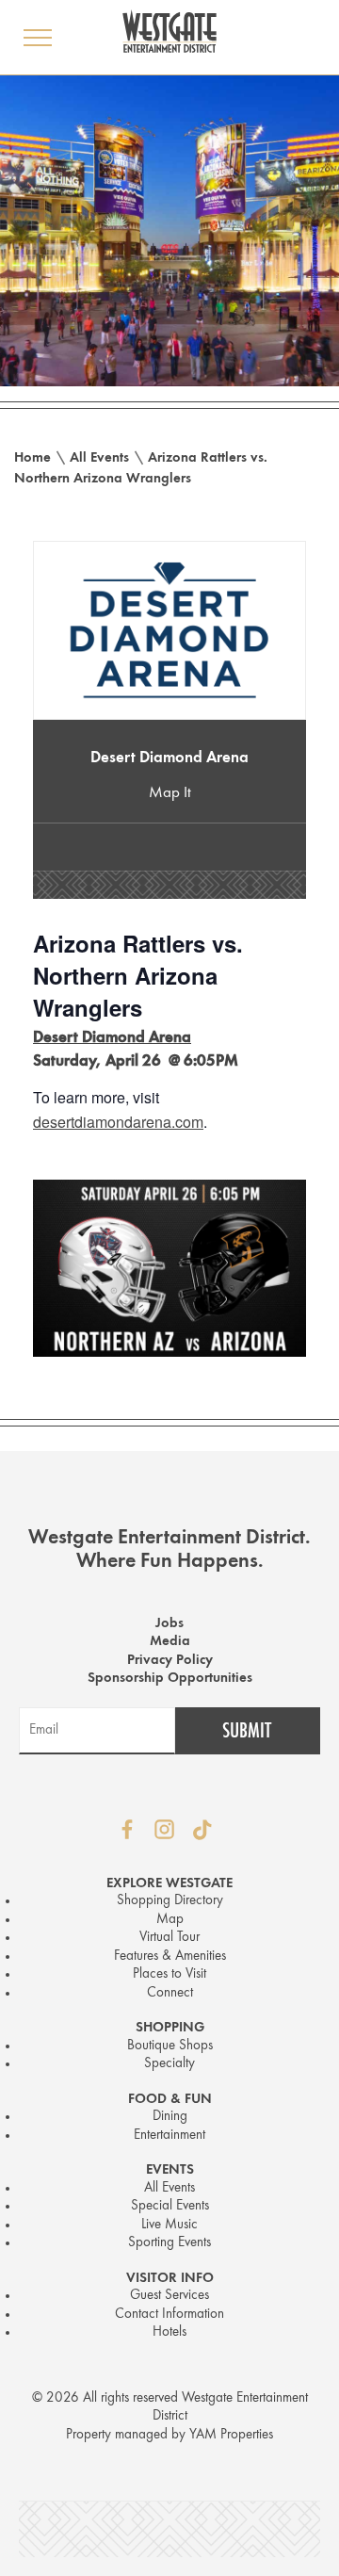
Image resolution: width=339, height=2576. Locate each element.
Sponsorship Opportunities (170, 1679)
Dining (170, 2117)
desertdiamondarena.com (118, 1122)
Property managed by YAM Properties (169, 2435)
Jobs (169, 1624)
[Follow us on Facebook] (127, 1830)
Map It (170, 793)
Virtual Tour (169, 1938)
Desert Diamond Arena (169, 758)
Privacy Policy (170, 1661)
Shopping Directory (170, 1901)
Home (32, 458)
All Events (99, 458)
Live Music (169, 2225)
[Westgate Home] (169, 31)
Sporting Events (169, 2243)
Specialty (169, 2064)
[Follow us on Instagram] (165, 1830)
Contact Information (169, 2315)
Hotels (169, 2332)
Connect (170, 1993)
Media (170, 1642)
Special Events (170, 2206)
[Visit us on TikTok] (202, 1830)
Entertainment (169, 2136)
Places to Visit (169, 1974)
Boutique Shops (170, 2046)
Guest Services (169, 2296)
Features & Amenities (170, 1956)
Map (170, 1920)
